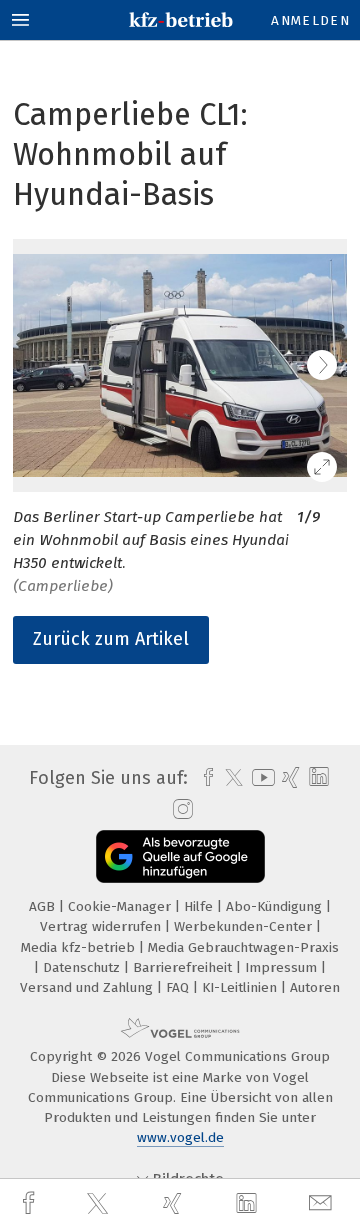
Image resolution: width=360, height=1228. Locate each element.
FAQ (179, 987)
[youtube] (260, 777)
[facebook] (31, 1203)
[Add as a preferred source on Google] (180, 856)
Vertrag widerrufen (102, 926)
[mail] (323, 1203)
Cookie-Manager (121, 906)
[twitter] (100, 1204)
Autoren (315, 987)
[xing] (175, 1203)
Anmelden (310, 20)
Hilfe (200, 906)
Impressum (283, 967)
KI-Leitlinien (241, 987)
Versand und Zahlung (88, 987)
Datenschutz (83, 967)
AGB (44, 906)
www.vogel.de (180, 1137)
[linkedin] (249, 1204)
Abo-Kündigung (276, 906)
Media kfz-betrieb (80, 947)
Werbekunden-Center (245, 926)
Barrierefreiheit (184, 967)
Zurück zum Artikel (111, 639)
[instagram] (180, 810)
